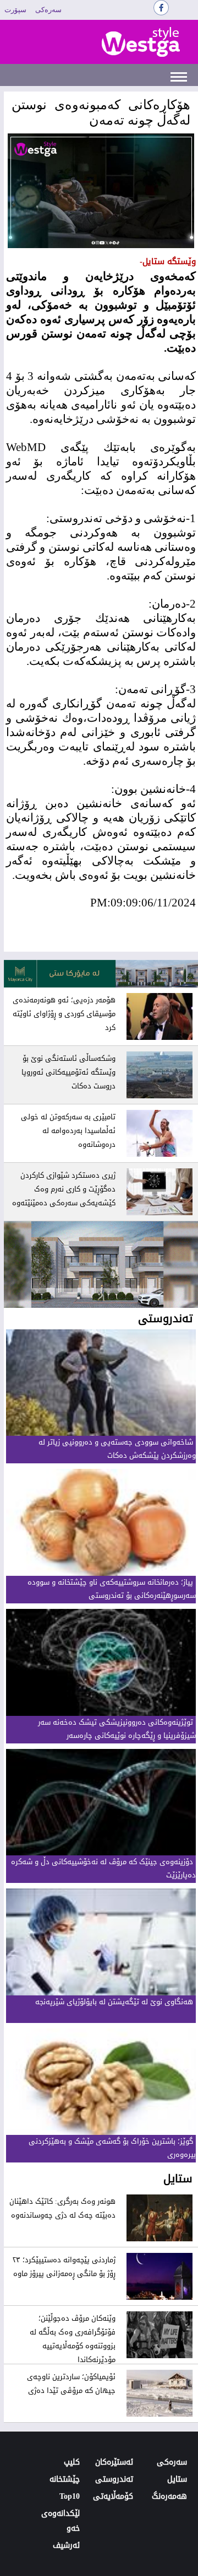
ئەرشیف (66, 2545)
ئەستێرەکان (114, 2462)
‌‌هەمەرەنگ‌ (169, 2496)
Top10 (70, 2496)
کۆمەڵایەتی (113, 2496)
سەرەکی (48, 10)
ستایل (177, 2479)
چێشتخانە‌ (65, 2479)
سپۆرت (15, 10)
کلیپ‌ (72, 2462)
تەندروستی (114, 2479)
